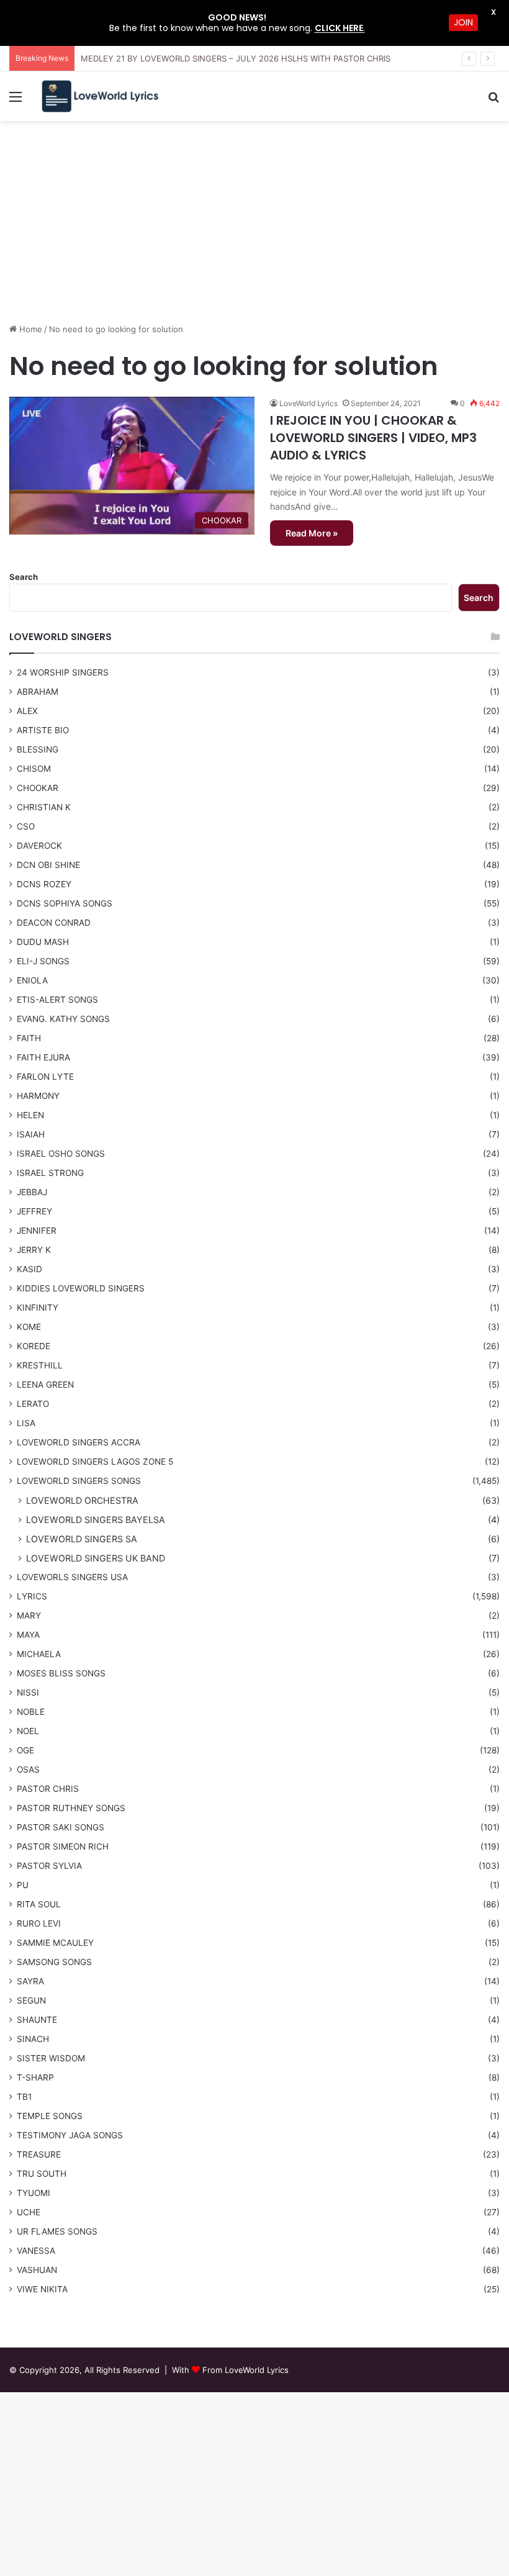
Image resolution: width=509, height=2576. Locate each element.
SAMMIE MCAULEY (55, 1943)
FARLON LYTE (45, 1077)
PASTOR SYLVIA (49, 1866)
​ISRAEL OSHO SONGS (61, 1154)
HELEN (30, 1115)
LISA (26, 1423)
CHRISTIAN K (44, 807)
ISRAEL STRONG (50, 1173)
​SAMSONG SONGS (54, 1962)
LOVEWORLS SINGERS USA (72, 1577)
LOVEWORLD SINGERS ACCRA (79, 1442)
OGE (25, 1750)
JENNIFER (37, 1231)
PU (23, 1885)
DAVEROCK (39, 846)
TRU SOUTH (42, 2174)
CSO (26, 826)
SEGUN (31, 2000)
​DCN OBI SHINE (48, 865)
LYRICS (32, 1596)
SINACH (33, 2039)
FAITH (29, 1038)
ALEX (27, 711)
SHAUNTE (37, 2020)
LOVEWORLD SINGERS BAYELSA (96, 1520)
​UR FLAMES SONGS (57, 2231)
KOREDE (34, 1346)
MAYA (28, 1635)
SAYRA (30, 1981)
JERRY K (34, 1250)
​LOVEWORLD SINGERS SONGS (79, 1481)
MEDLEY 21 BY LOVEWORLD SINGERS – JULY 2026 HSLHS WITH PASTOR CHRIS (236, 58)
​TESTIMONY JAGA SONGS (70, 2135)
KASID (29, 1269)
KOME (29, 1327)
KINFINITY (38, 1308)
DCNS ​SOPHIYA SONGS (65, 903)
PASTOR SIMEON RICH (63, 1846)
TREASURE (39, 2154)
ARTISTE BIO (43, 730)
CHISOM (34, 769)
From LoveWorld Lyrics (245, 2370)
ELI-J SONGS (43, 961)
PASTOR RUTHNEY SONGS (71, 1808)
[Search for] (493, 101)
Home (29, 329)
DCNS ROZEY (44, 884)
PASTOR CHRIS (48, 1789)
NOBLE (31, 1712)
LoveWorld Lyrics (309, 403)
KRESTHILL (40, 1365)
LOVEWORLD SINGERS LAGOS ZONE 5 (95, 1462)
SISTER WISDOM (51, 2058)
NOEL (28, 1731)
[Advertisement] (254, 227)
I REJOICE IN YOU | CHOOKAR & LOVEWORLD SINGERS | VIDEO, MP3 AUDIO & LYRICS (373, 438)
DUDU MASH (43, 942)
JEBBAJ (32, 1192)
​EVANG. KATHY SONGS (63, 1019)
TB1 (24, 2097)
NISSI (28, 1692)
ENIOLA (32, 980)
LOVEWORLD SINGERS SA (82, 1539)
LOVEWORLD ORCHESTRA (82, 1500)
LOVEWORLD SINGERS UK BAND (96, 1558)
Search (24, 577)
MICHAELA (39, 1654)
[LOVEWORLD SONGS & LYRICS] (99, 97)
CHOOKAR (38, 788)
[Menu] (16, 101)
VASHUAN (37, 2270)
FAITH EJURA (43, 1057)
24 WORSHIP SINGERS (63, 672)
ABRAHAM (38, 692)
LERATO (33, 1404)
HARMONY (38, 1096)
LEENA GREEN (45, 1385)
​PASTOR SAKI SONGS (61, 1827)
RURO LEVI (39, 1923)
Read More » (312, 533)
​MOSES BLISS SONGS (61, 1673)
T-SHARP (35, 2077)
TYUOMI (34, 2193)
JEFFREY (34, 1211)
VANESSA (36, 2251)
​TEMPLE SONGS (50, 2116)
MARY (29, 1616)
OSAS (28, 1769)
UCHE (29, 2212)
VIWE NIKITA (42, 2289)
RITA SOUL (39, 1904)
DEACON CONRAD (54, 923)
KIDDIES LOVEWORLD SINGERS (81, 1288)
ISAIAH (31, 1134)
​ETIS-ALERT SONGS (57, 1000)
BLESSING (38, 749)
